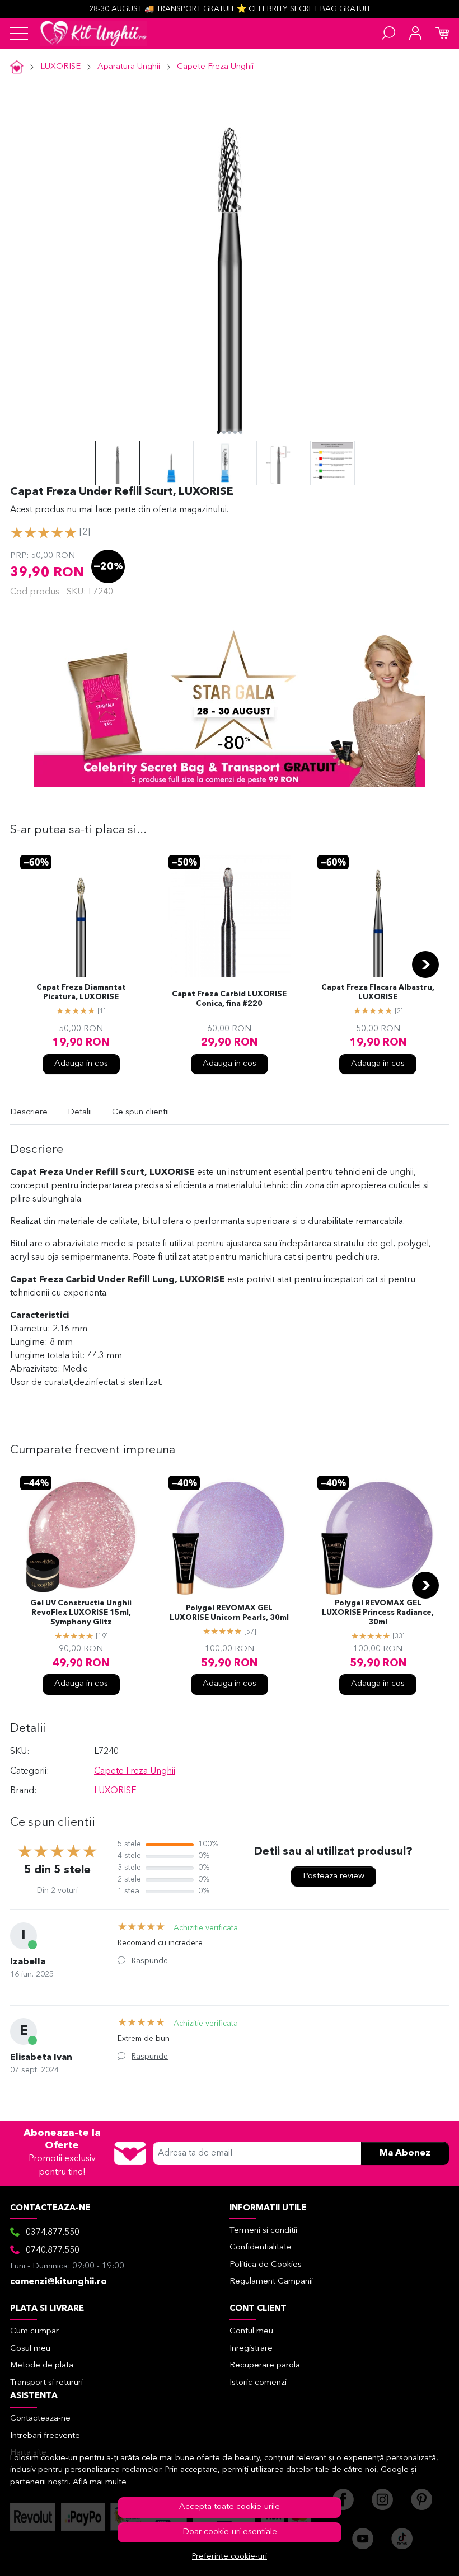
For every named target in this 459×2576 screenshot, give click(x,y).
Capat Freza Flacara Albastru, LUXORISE (378, 992)
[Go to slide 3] (230, 432)
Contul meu (251, 2331)
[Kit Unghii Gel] (93, 34)
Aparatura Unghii (129, 67)
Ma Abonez (405, 2153)
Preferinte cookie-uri (230, 2557)
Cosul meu (30, 2349)
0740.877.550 (53, 2251)
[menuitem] (118, 463)
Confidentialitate (261, 2247)
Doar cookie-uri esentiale (230, 2532)
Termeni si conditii (263, 2231)
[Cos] (442, 34)
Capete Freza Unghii (215, 67)
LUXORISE (60, 67)
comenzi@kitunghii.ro (58, 2282)
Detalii (80, 1112)
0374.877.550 (53, 2233)
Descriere (29, 1112)
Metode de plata (42, 2365)
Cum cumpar (34, 2331)
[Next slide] (425, 965)
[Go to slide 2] (224, 432)
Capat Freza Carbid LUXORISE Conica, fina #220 (229, 999)
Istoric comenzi (258, 2383)
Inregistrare (251, 2349)
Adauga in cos (81, 1064)
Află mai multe (100, 2482)
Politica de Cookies (266, 2265)
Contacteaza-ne (40, 2419)
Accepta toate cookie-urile (230, 2507)
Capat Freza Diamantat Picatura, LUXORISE (81, 992)
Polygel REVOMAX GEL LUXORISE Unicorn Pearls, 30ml (229, 1613)
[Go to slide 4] (235, 432)
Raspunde (150, 1961)
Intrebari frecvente (45, 2436)
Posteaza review (334, 1876)
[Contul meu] (415, 34)
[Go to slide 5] (241, 432)
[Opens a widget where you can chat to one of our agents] (417, 2556)
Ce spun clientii (140, 1112)
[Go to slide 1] (218, 432)
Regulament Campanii (271, 2282)
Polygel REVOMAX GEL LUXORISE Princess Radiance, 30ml (378, 1613)
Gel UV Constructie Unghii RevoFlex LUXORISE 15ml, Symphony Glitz (81, 1613)
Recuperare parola (265, 2365)
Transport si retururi (46, 2383)
